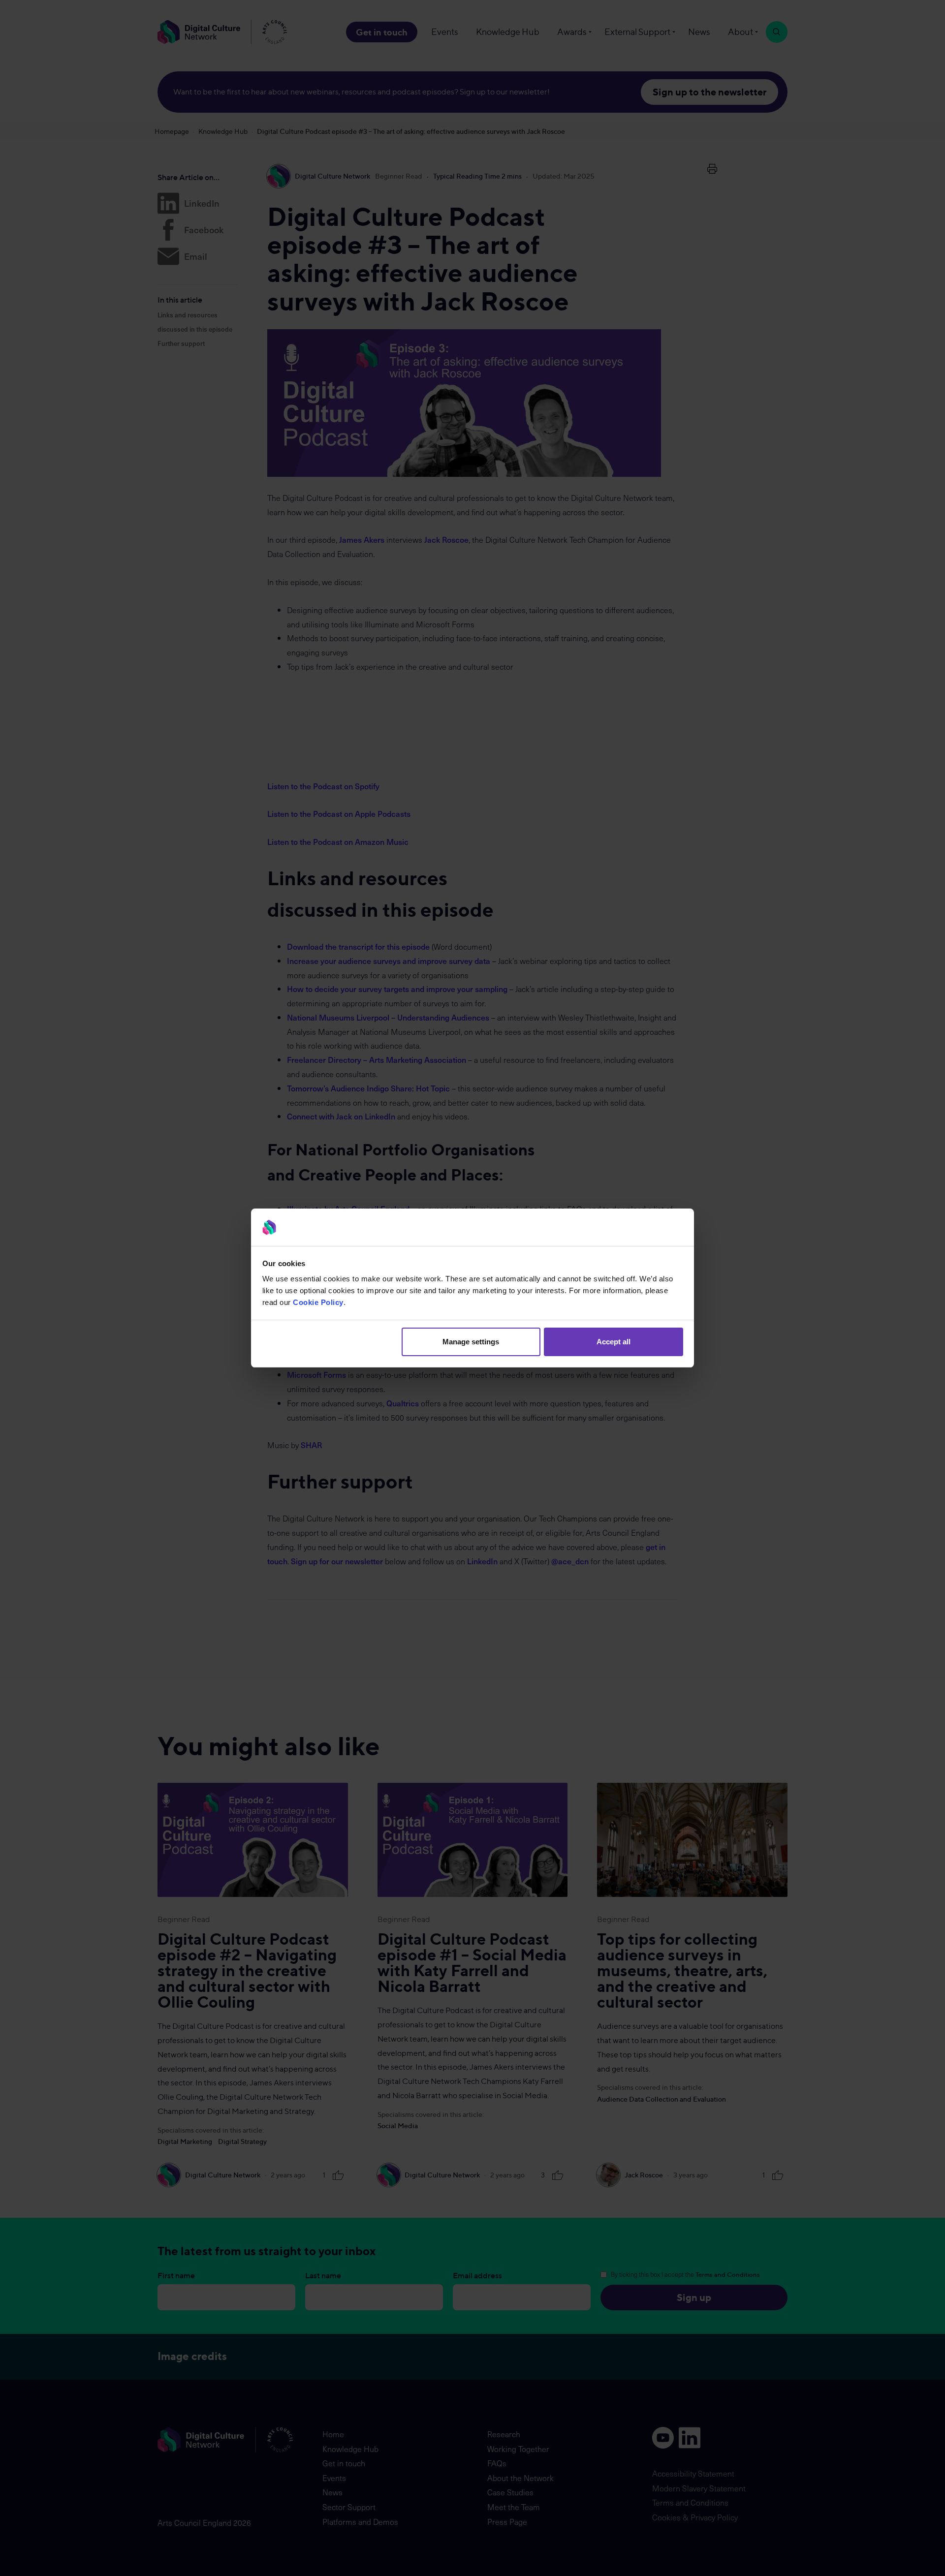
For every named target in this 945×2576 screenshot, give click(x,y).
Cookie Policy (318, 1302)
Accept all (614, 1342)
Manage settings (471, 1342)
